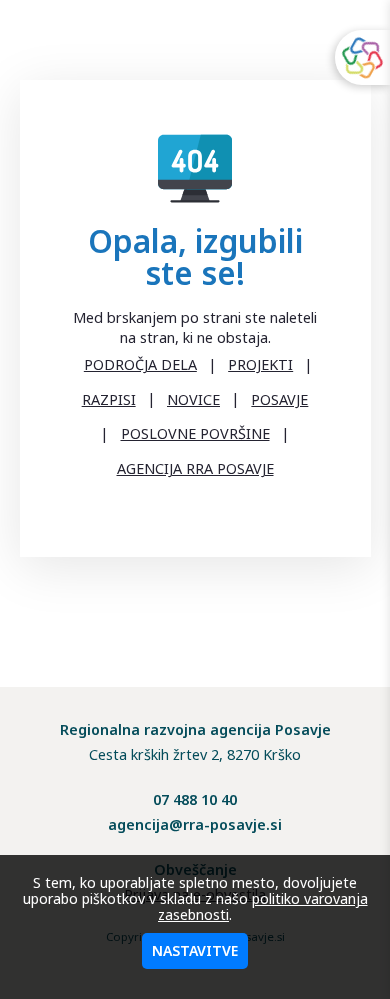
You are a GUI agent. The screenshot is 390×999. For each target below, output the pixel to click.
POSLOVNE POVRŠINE (195, 433)
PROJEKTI (260, 364)
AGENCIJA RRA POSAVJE (195, 468)
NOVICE (193, 399)
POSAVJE (279, 399)
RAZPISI (109, 399)
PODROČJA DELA (140, 364)
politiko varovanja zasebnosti (263, 906)
